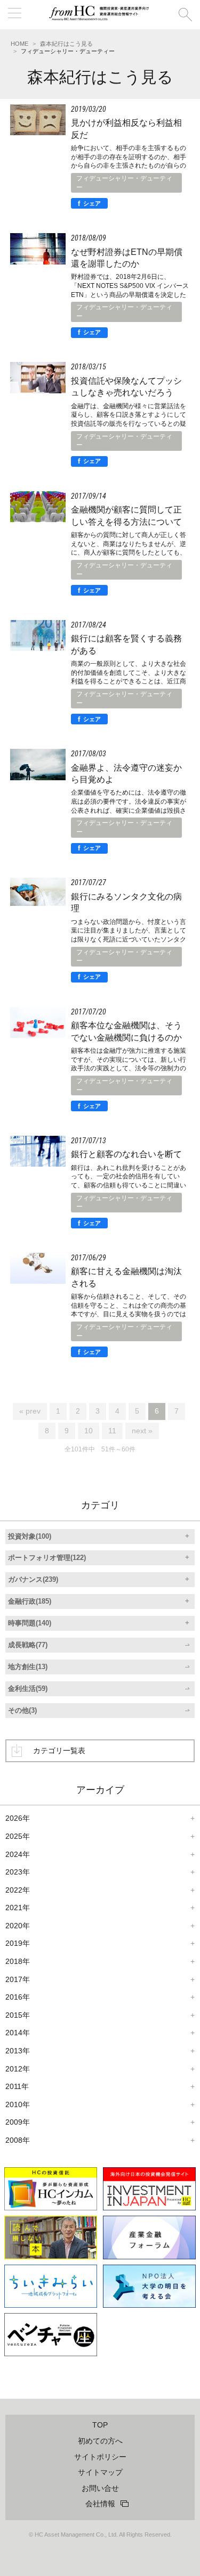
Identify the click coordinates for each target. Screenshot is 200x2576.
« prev (30, 1411)
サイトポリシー (100, 2457)
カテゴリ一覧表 (59, 1751)
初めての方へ (100, 2441)
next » (142, 1431)
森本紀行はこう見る (66, 44)
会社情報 (100, 2504)
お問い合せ (100, 2488)
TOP (100, 2425)
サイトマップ (100, 2472)
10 (89, 1431)
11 (112, 1431)
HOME (19, 44)
